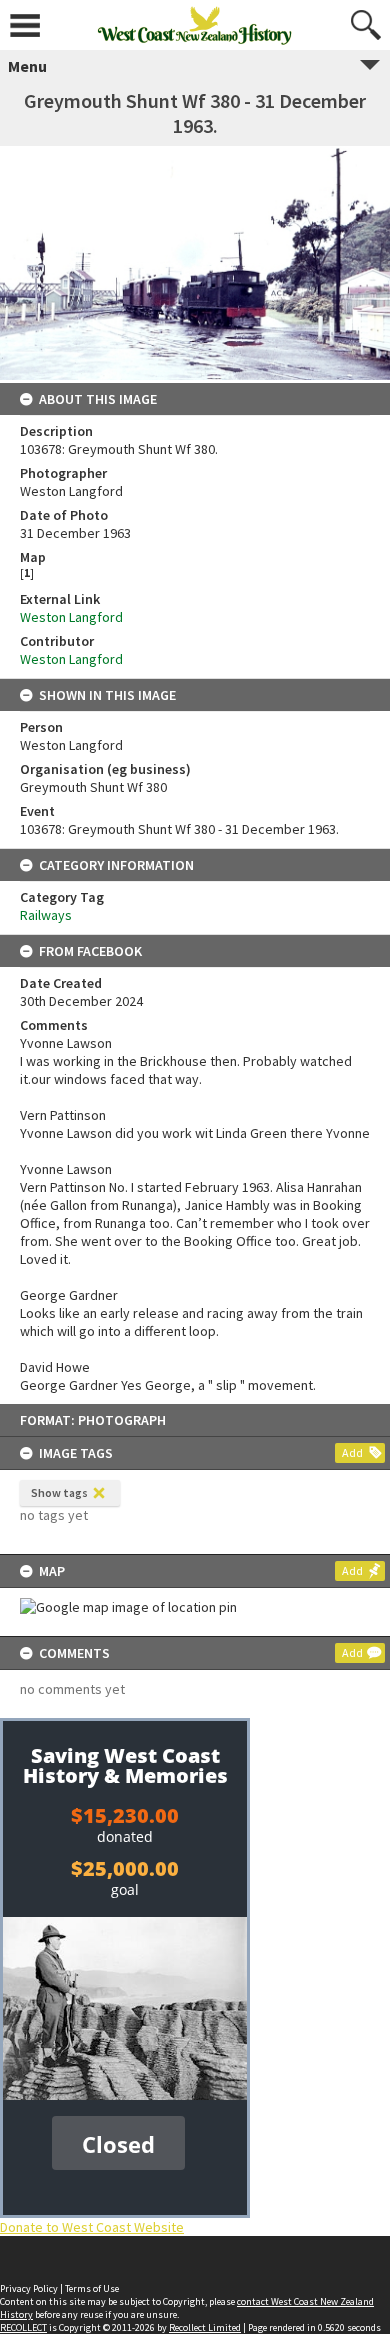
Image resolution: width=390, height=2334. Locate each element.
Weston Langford (71, 617)
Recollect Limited (205, 2327)
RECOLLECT (23, 2327)
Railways (46, 915)
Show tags (59, 1492)
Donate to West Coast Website (92, 2227)
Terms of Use (92, 2288)
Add (352, 1452)
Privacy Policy (29, 2288)
